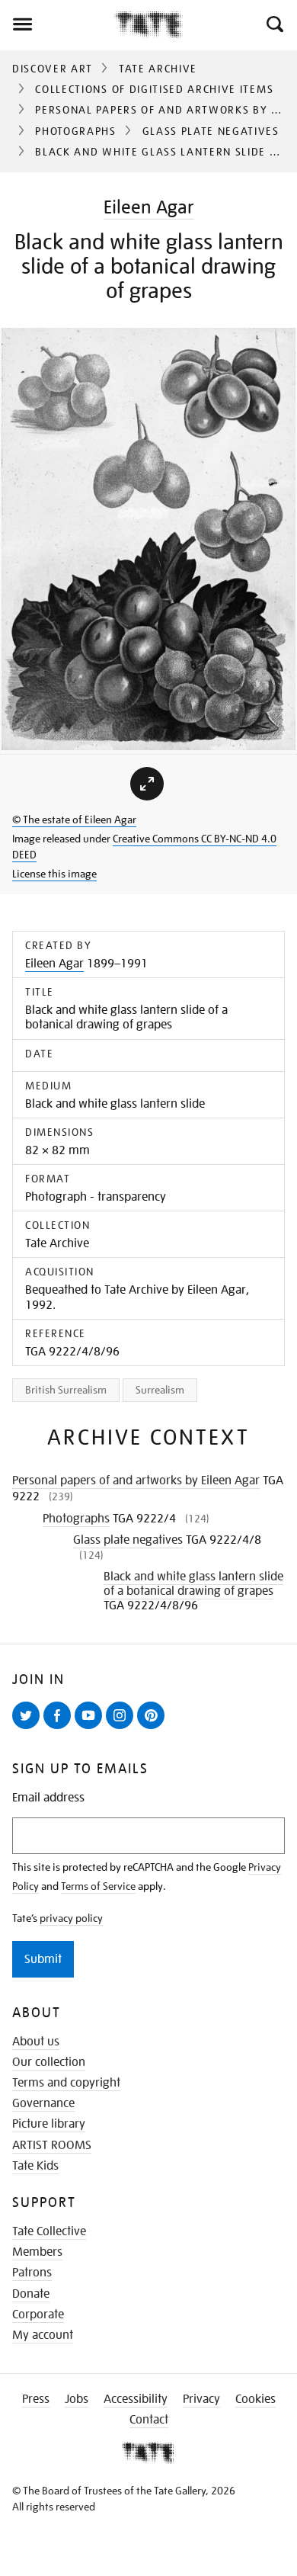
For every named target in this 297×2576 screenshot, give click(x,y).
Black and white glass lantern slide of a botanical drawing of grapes (193, 1584)
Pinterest (154, 1728)
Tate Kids (35, 2166)
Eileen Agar (149, 207)
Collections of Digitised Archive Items (154, 89)
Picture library (49, 2124)
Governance (43, 2103)
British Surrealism (66, 1390)
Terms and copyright (66, 2083)
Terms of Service (98, 1886)
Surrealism (160, 1390)
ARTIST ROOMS (52, 2145)
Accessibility (136, 2399)
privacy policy (71, 1918)
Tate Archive (158, 69)
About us (36, 2042)
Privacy (201, 2399)
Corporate (38, 2315)
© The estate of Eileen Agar (74, 820)
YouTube (91, 1728)
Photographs (75, 131)
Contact (149, 2420)
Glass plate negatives (211, 131)
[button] (274, 24)
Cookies (255, 2399)
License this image (54, 874)
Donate (31, 2294)
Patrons (32, 2273)
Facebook (60, 1728)
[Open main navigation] (57, 24)
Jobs (77, 2399)
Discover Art (53, 69)
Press (36, 2399)
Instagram (123, 1728)
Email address (48, 1798)
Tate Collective (49, 2231)
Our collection (49, 2062)
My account (43, 2335)
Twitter (29, 1728)
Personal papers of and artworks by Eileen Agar (136, 1480)
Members (37, 2252)
